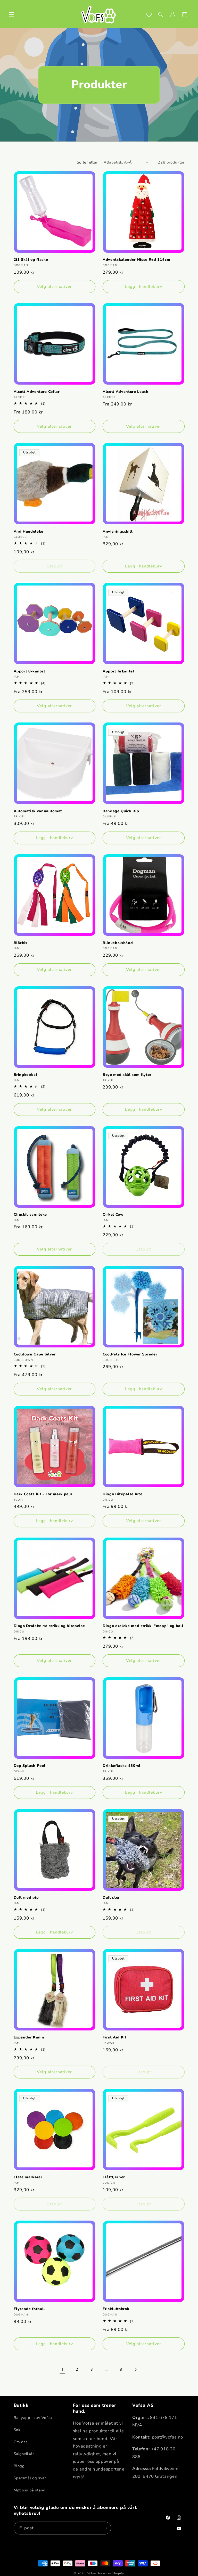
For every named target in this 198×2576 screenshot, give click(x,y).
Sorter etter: (88, 162)
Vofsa (92, 2573)
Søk (17, 2430)
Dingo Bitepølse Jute (122, 1494)
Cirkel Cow (113, 1215)
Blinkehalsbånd (118, 943)
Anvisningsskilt (118, 532)
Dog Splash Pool (30, 1766)
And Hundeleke (29, 532)
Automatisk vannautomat (38, 811)
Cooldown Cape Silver (35, 1354)
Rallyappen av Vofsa (33, 2418)
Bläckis (21, 943)
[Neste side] (136, 2370)
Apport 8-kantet (30, 671)
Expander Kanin (29, 2037)
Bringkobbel (26, 1075)
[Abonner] (105, 2528)
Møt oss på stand (30, 2490)
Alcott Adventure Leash (126, 392)
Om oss (21, 2442)
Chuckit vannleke (30, 1215)
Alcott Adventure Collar (37, 392)
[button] (11, 15)
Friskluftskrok (116, 2309)
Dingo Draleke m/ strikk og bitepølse (49, 1626)
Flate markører (28, 2177)
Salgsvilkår (24, 2454)
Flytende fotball (30, 2309)
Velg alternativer (54, 287)
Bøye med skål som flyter (127, 1075)
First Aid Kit (115, 2037)
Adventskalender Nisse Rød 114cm (136, 260)
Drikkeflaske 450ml (122, 1766)
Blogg (19, 2466)
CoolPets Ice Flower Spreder (130, 1354)
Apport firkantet (119, 671)
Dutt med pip (26, 1898)
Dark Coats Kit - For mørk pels (43, 1494)
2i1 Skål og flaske (31, 260)
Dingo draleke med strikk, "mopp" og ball (143, 1626)
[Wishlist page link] (149, 15)
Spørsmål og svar (30, 2478)
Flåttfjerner (114, 2177)
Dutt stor (111, 1898)
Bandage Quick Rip (121, 811)
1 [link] (63, 2370)
